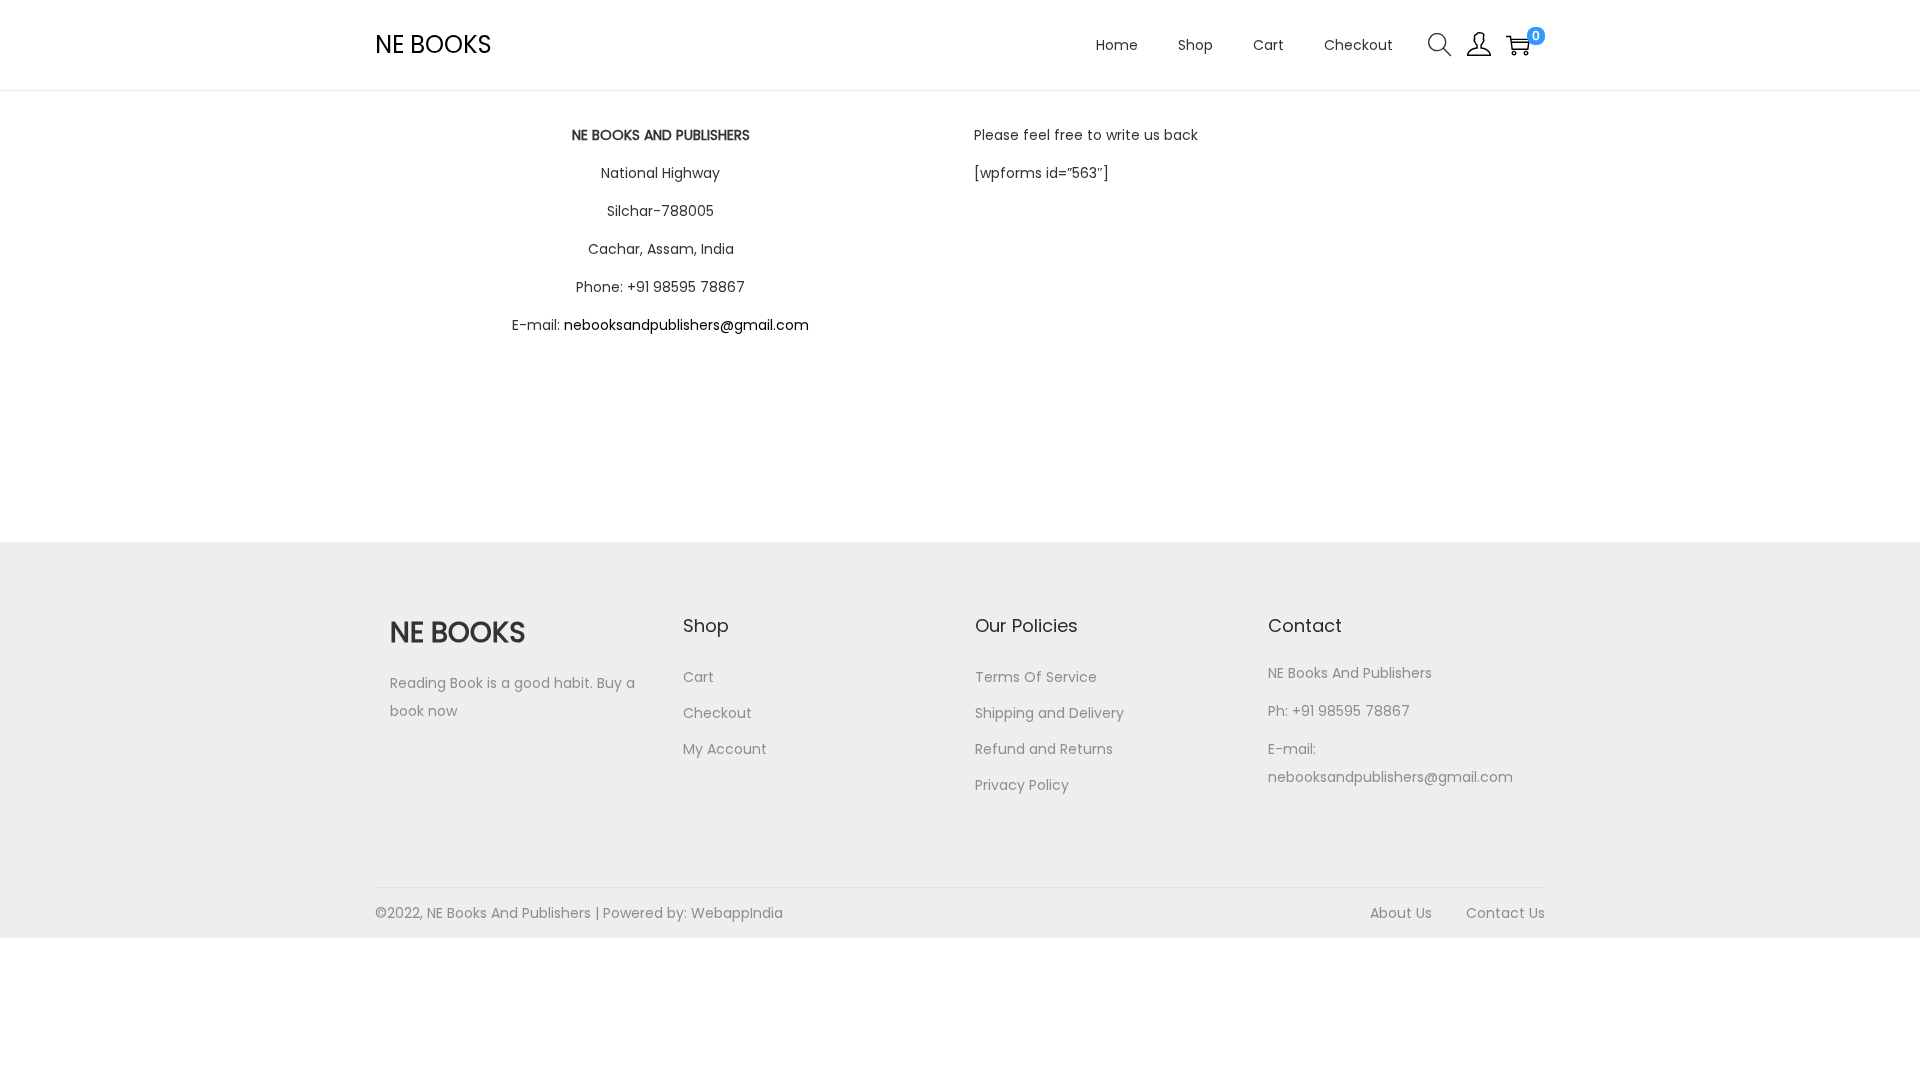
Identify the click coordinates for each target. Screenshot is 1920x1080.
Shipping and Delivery (1049, 713)
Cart (698, 677)
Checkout (717, 713)
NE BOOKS (433, 44)
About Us (1401, 913)
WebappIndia (737, 913)
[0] (1518, 45)
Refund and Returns (1044, 749)
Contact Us (1505, 913)
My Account (725, 749)
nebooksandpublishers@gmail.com (686, 325)
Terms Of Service (1036, 677)
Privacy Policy (1022, 785)
